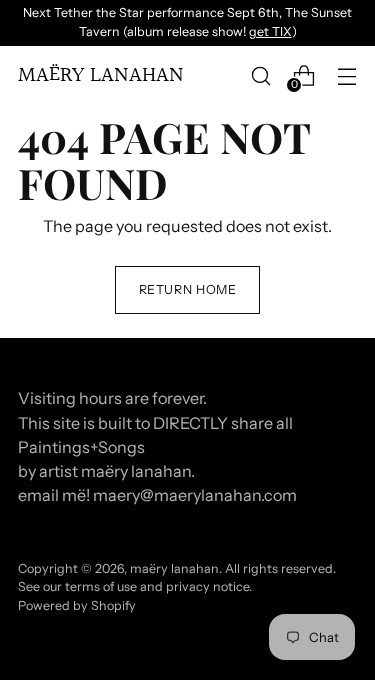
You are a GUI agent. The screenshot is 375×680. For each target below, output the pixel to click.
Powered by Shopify (77, 605)
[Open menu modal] (346, 75)
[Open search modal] (260, 75)
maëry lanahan (174, 568)
